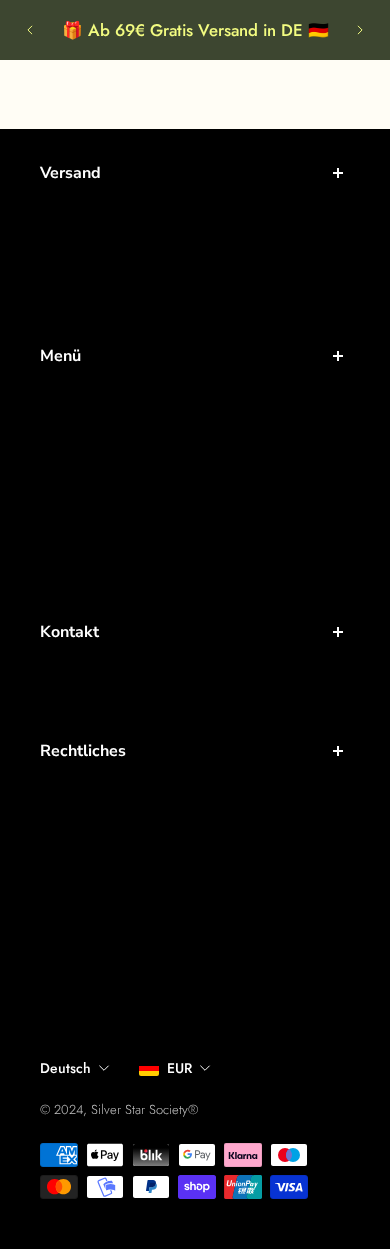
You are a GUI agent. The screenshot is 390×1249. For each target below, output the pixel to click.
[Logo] (195, 94)
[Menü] (36, 94)
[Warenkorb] (366, 94)
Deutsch (65, 1068)
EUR (179, 1068)
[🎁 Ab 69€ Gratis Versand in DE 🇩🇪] (195, 30)
